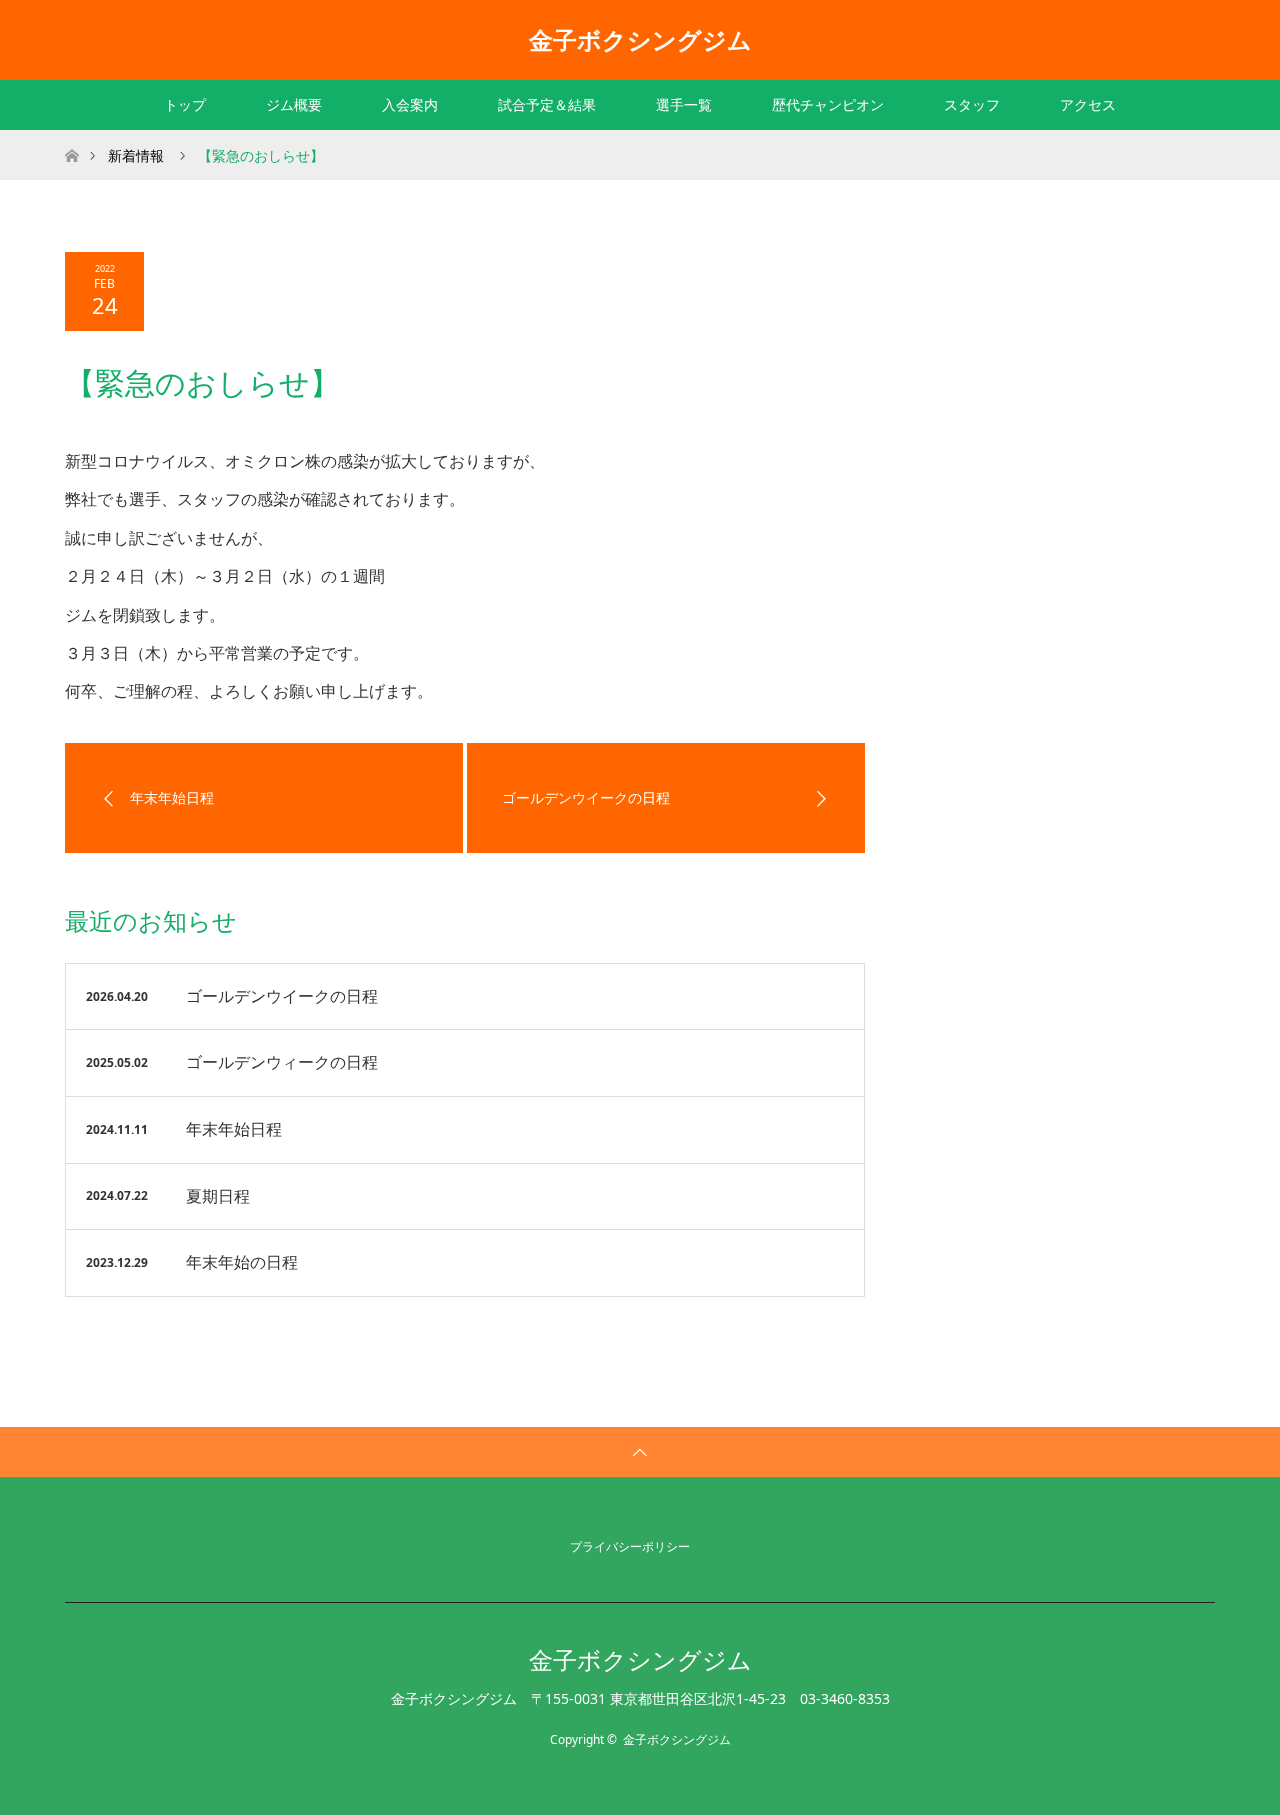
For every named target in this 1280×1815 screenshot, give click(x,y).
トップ (185, 104)
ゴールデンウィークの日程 (282, 1062)
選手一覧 (684, 104)
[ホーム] (71, 137)
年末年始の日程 (242, 1262)
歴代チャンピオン (828, 104)
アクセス (1088, 104)
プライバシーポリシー (630, 1546)
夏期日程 (218, 1196)
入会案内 (410, 104)
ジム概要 (294, 104)
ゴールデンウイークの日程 (282, 996)
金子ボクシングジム (640, 39)
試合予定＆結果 (547, 104)
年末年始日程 (234, 1129)
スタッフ (972, 104)
